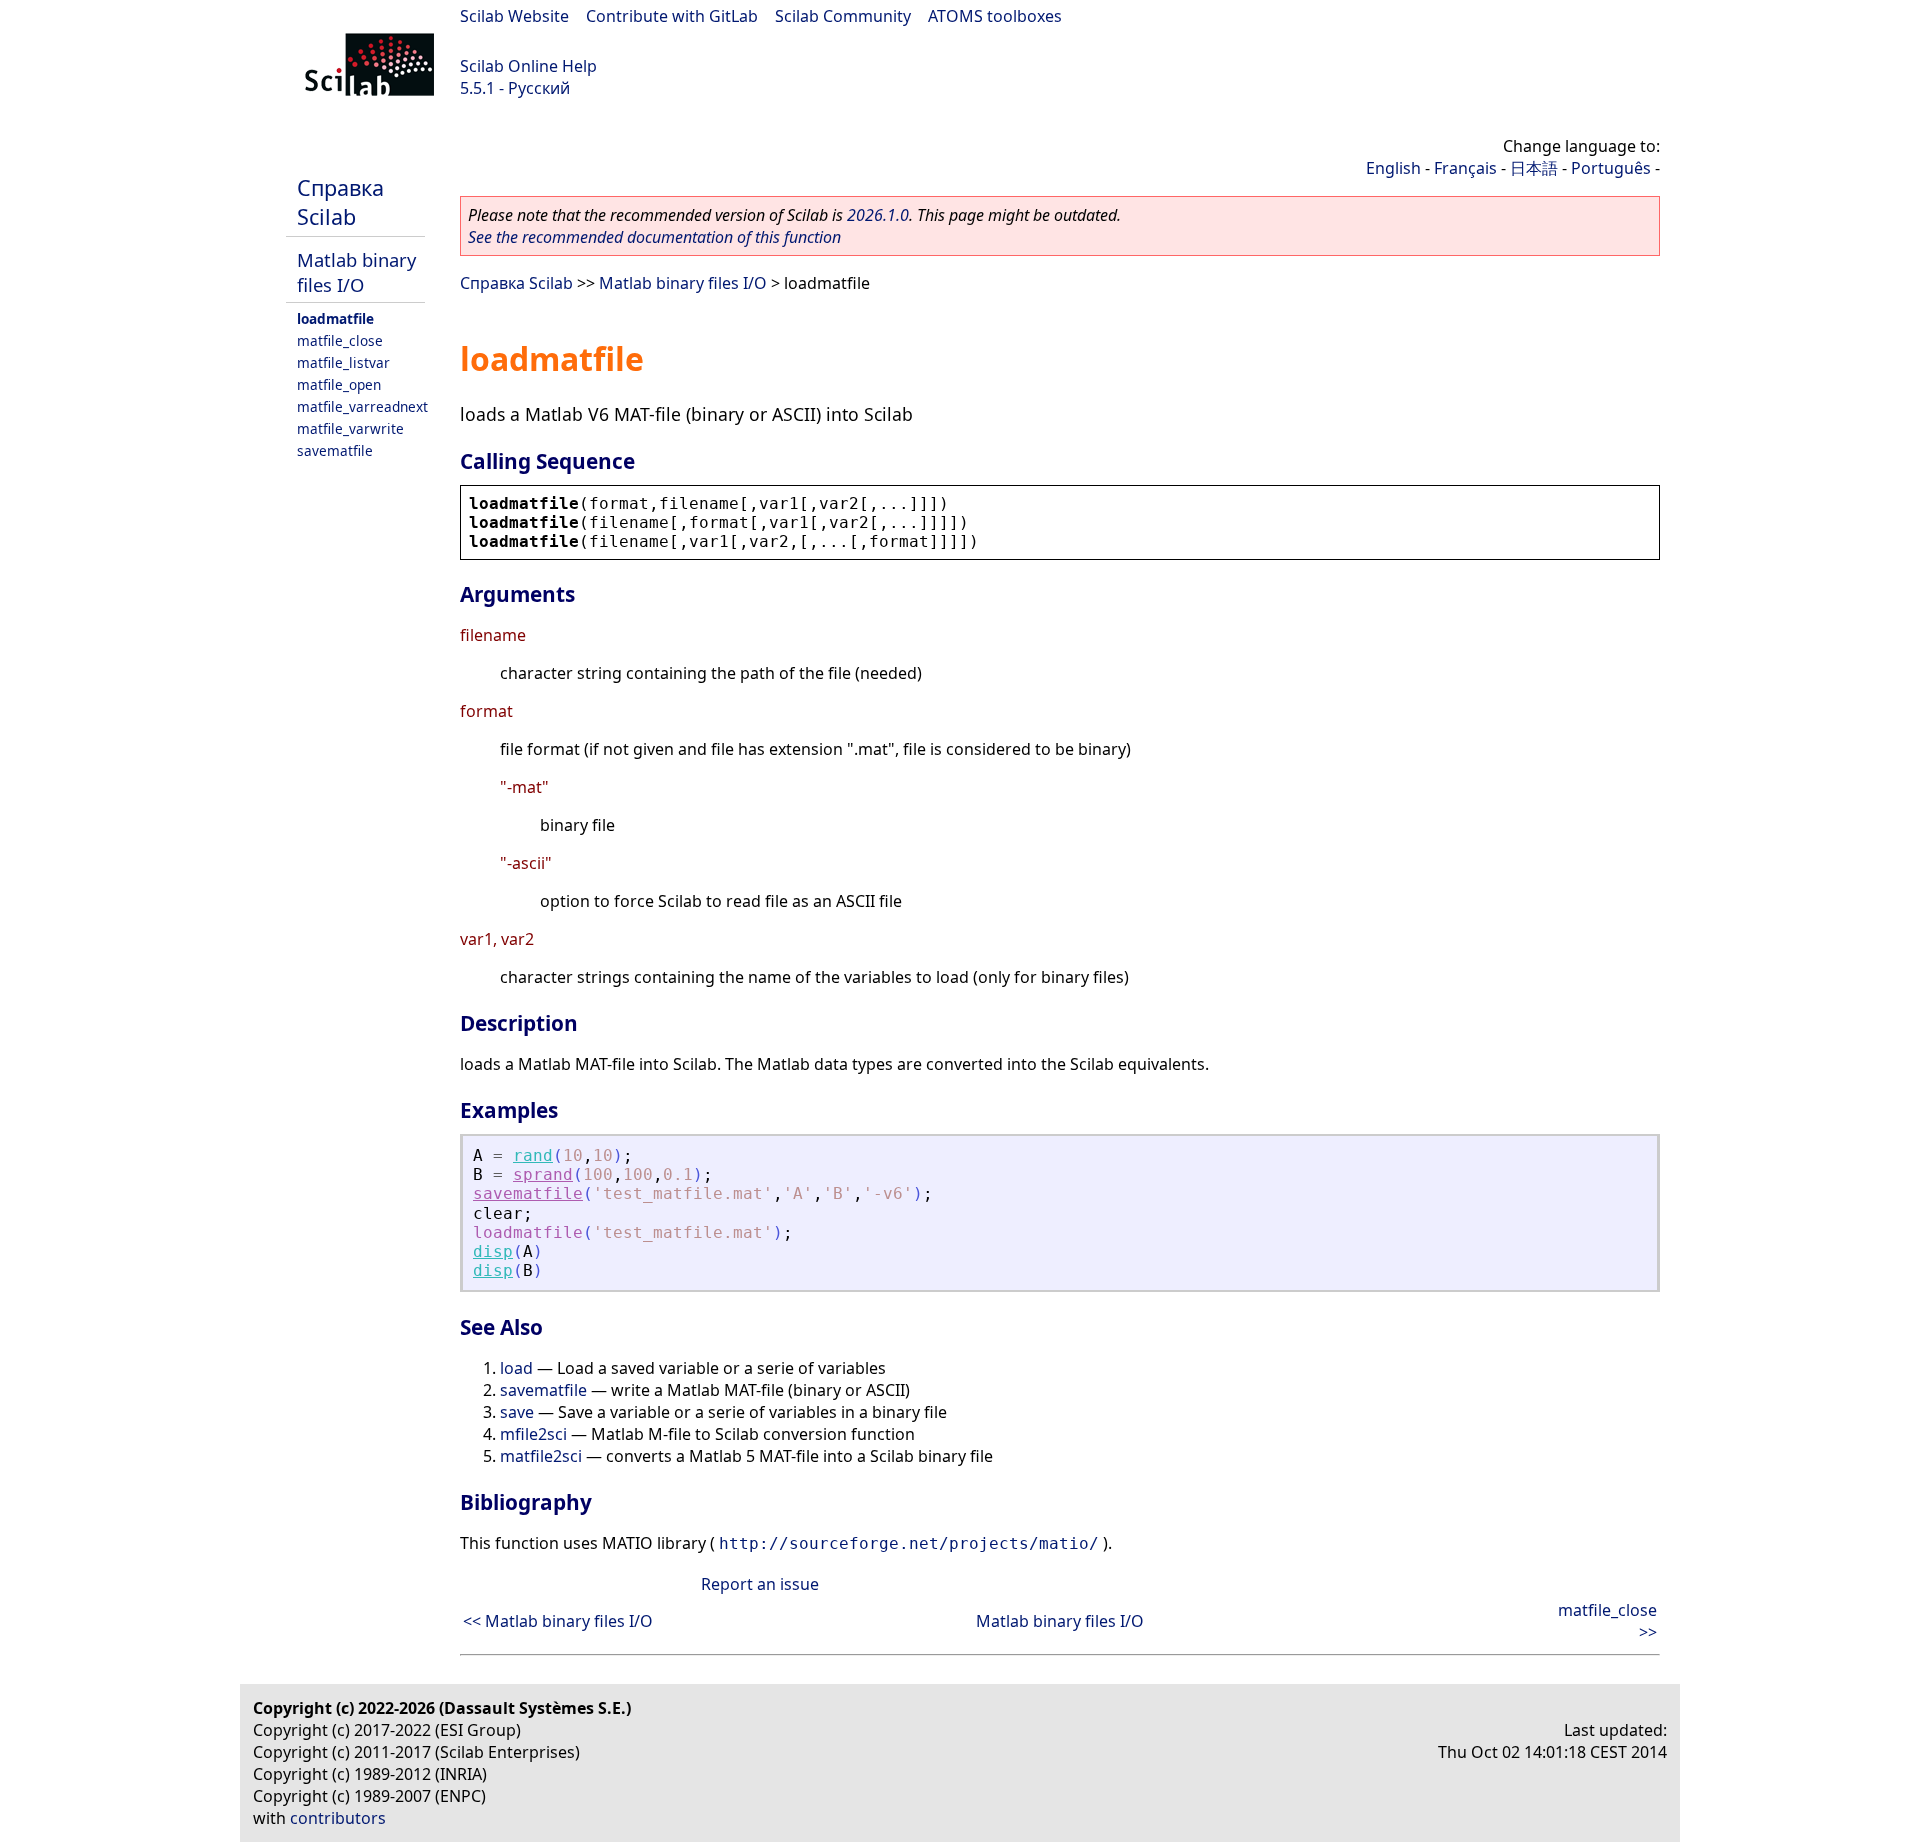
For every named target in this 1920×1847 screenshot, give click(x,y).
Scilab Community (843, 16)
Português (1611, 168)
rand (533, 1155)
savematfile (335, 450)
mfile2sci (533, 1434)
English (1393, 168)
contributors (338, 1818)
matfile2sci (541, 1456)
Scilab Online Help (528, 66)
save (517, 1412)
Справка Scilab (340, 202)
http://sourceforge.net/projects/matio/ (909, 1543)
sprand (543, 1174)
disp (493, 1251)
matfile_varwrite (350, 428)
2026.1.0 (878, 215)
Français (1465, 168)
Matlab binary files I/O (356, 272)
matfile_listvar (343, 362)
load (516, 1368)
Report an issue (760, 1584)
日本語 (1534, 168)
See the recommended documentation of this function (654, 237)
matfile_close (340, 340)
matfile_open (339, 384)
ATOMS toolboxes (995, 16)
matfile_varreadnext (362, 406)
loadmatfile (335, 318)
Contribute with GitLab (672, 16)
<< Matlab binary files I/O (558, 1621)
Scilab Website (514, 16)
